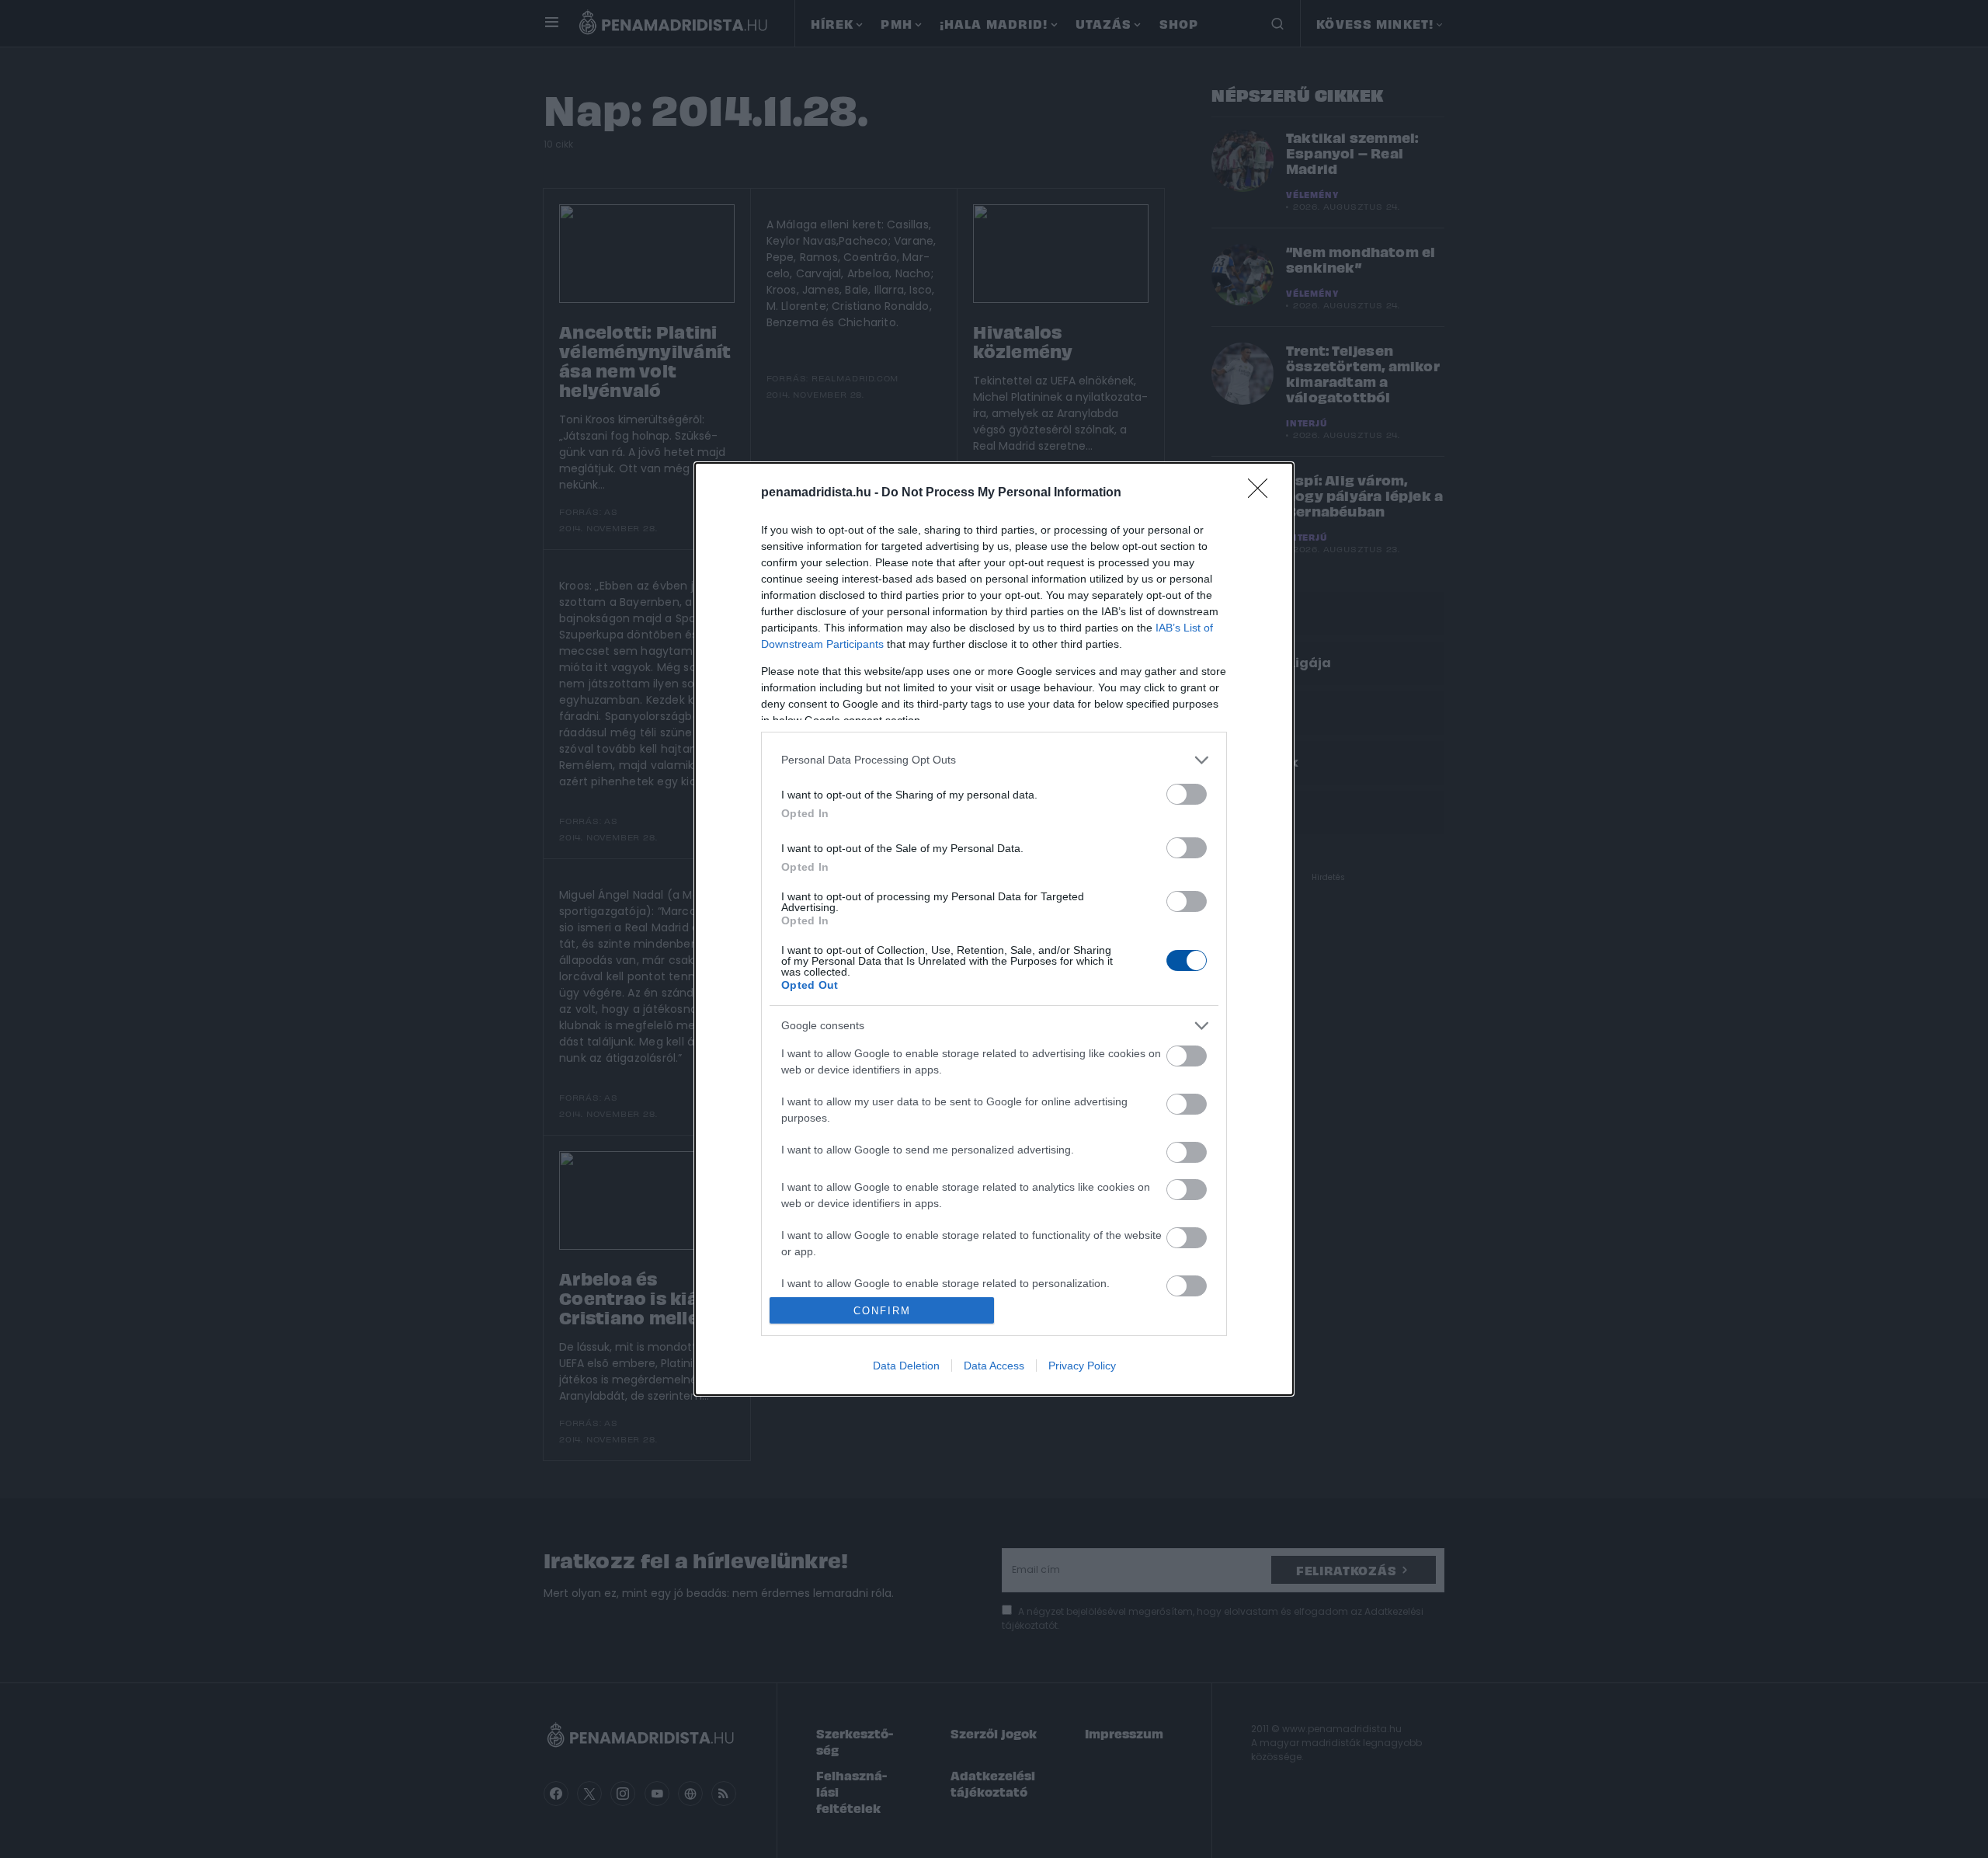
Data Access (994, 1366)
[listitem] (994, 760)
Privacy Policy (1082, 1366)
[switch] (1187, 794)
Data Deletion (906, 1366)
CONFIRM (882, 1311)
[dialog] (994, 929)
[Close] (1263, 493)
